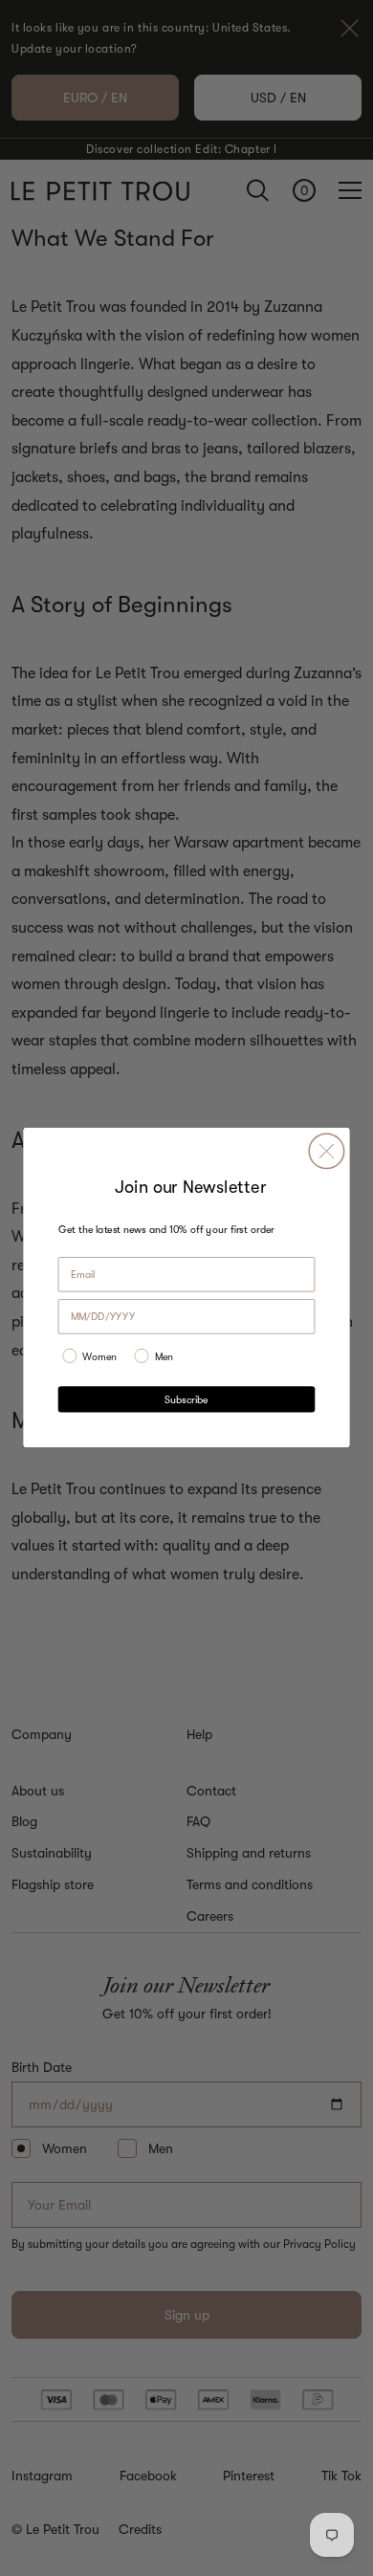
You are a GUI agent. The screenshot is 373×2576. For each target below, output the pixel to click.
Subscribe (186, 1399)
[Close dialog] (326, 1152)
